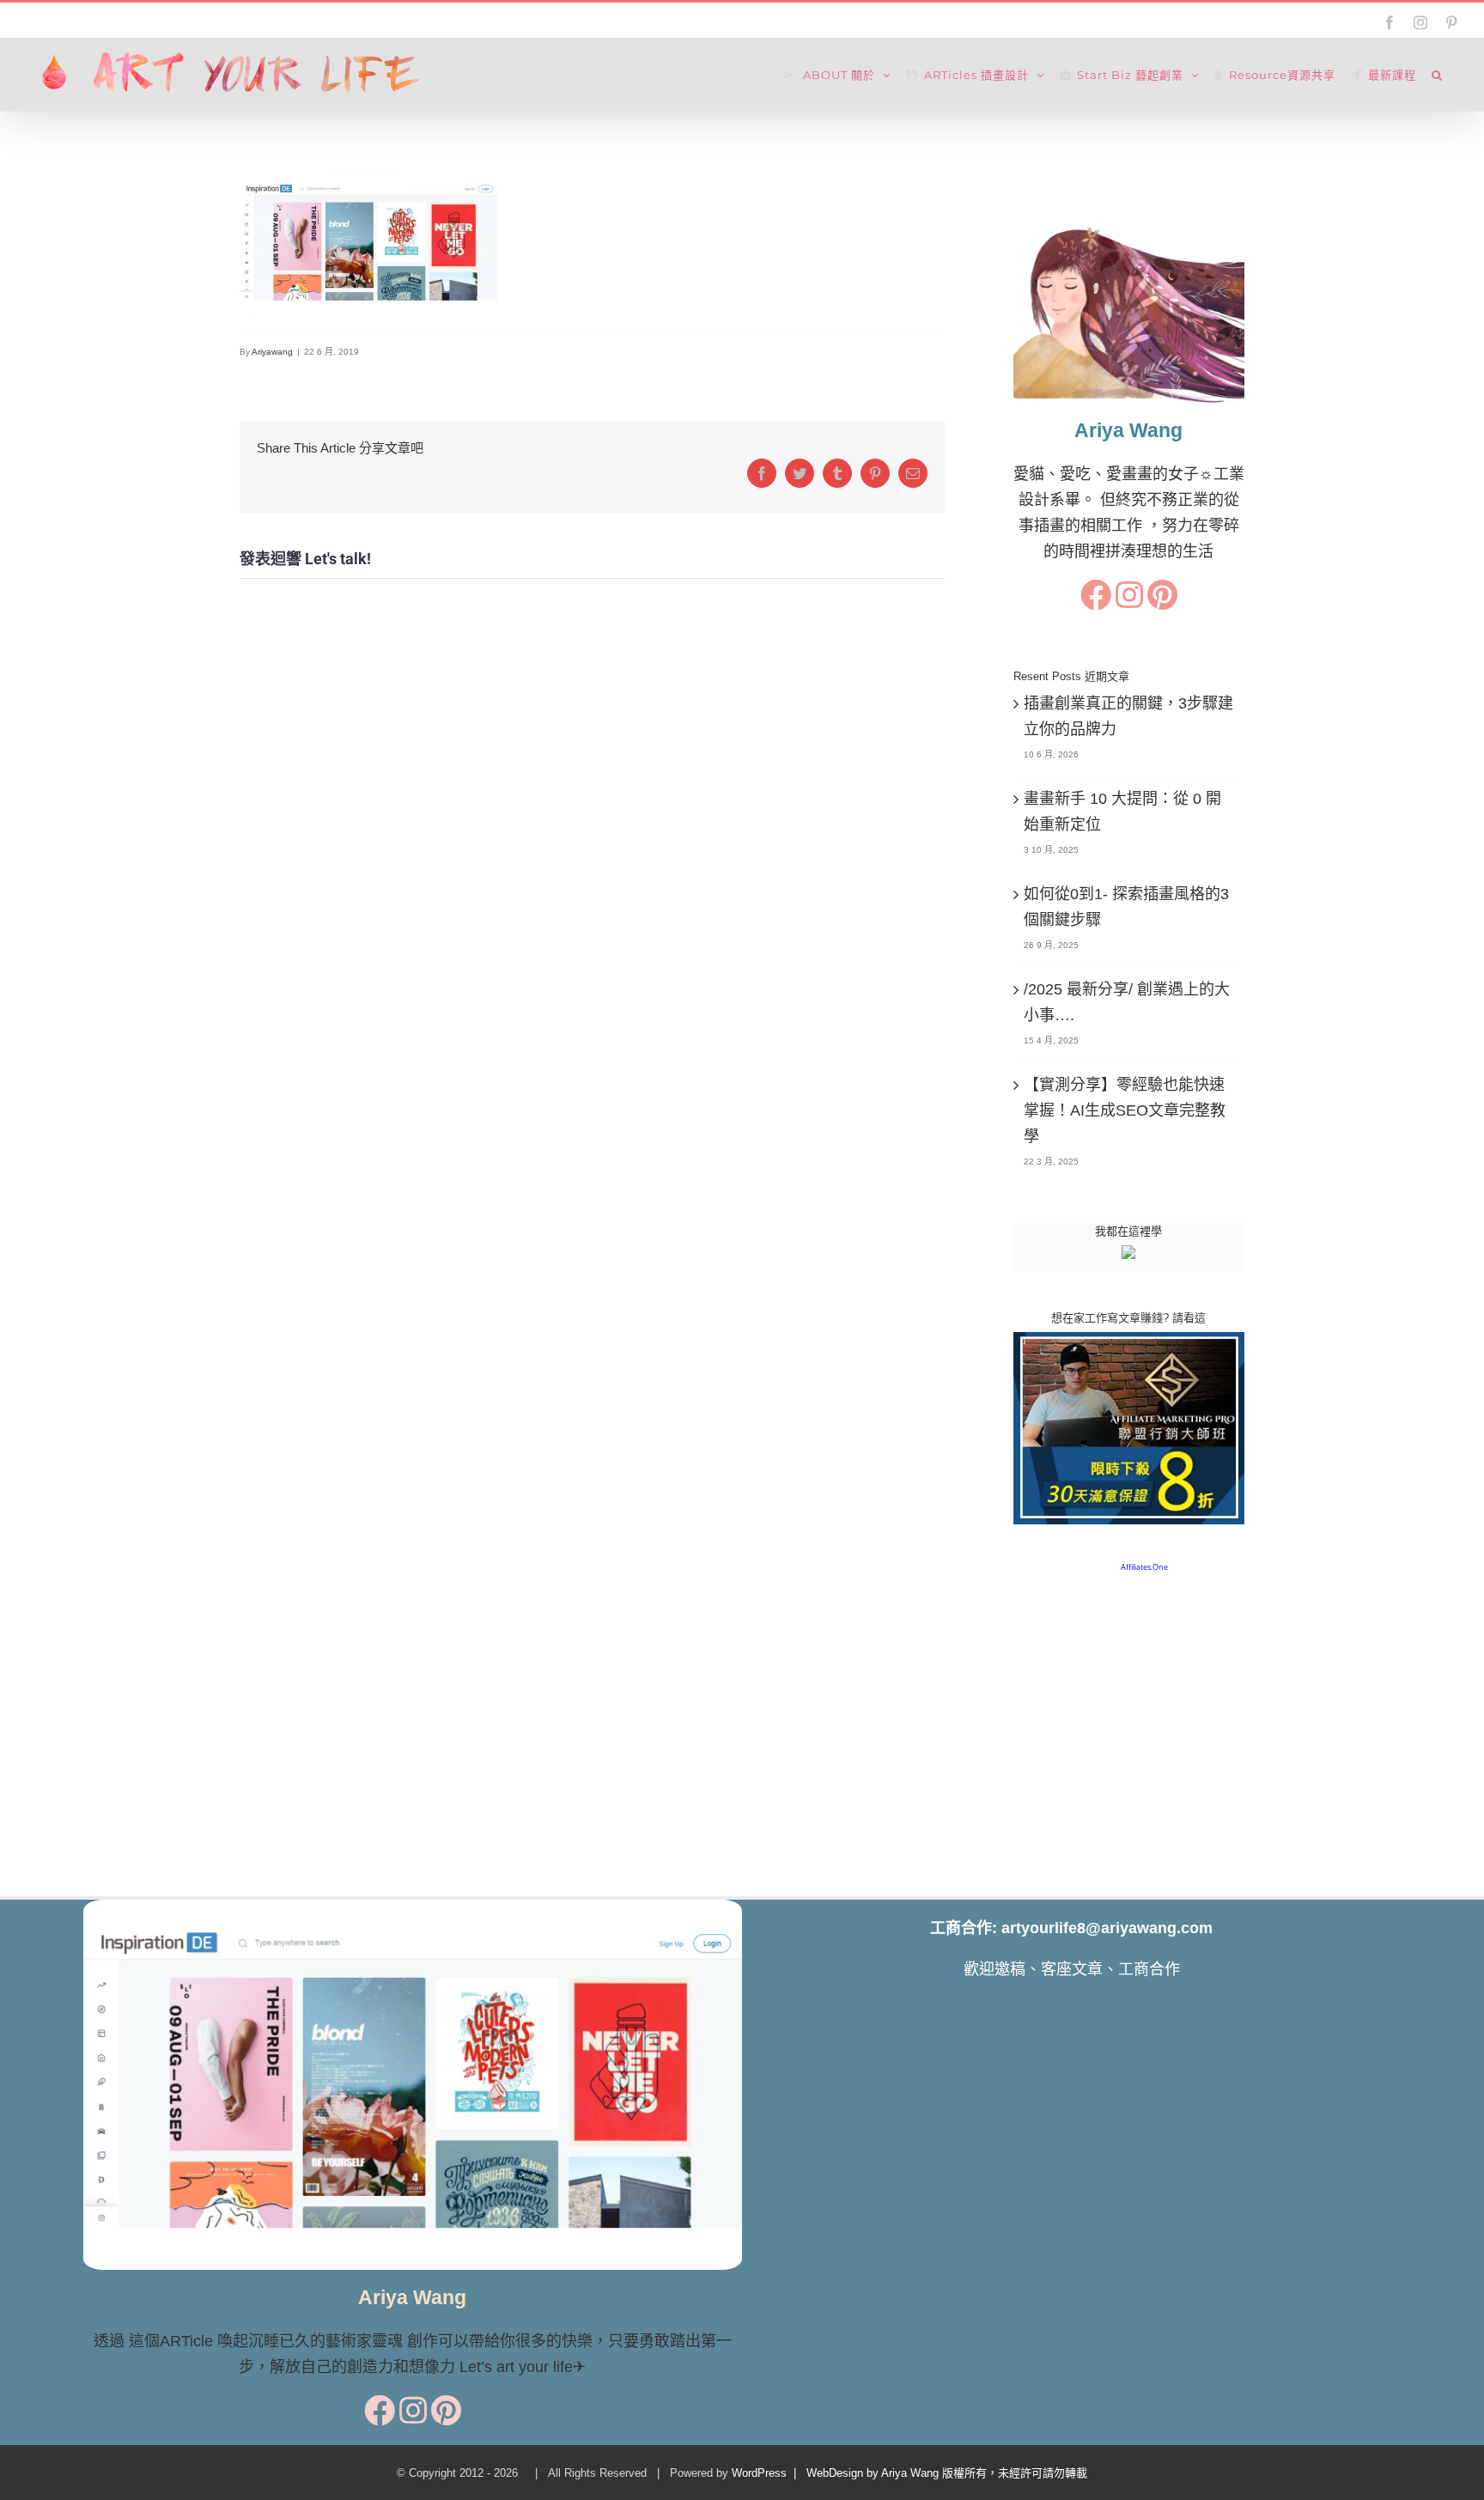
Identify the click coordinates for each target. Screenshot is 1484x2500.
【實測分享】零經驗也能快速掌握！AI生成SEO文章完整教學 (1125, 1110)
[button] (1437, 75)
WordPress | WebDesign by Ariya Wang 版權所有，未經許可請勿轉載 (909, 2473)
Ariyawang (272, 352)
